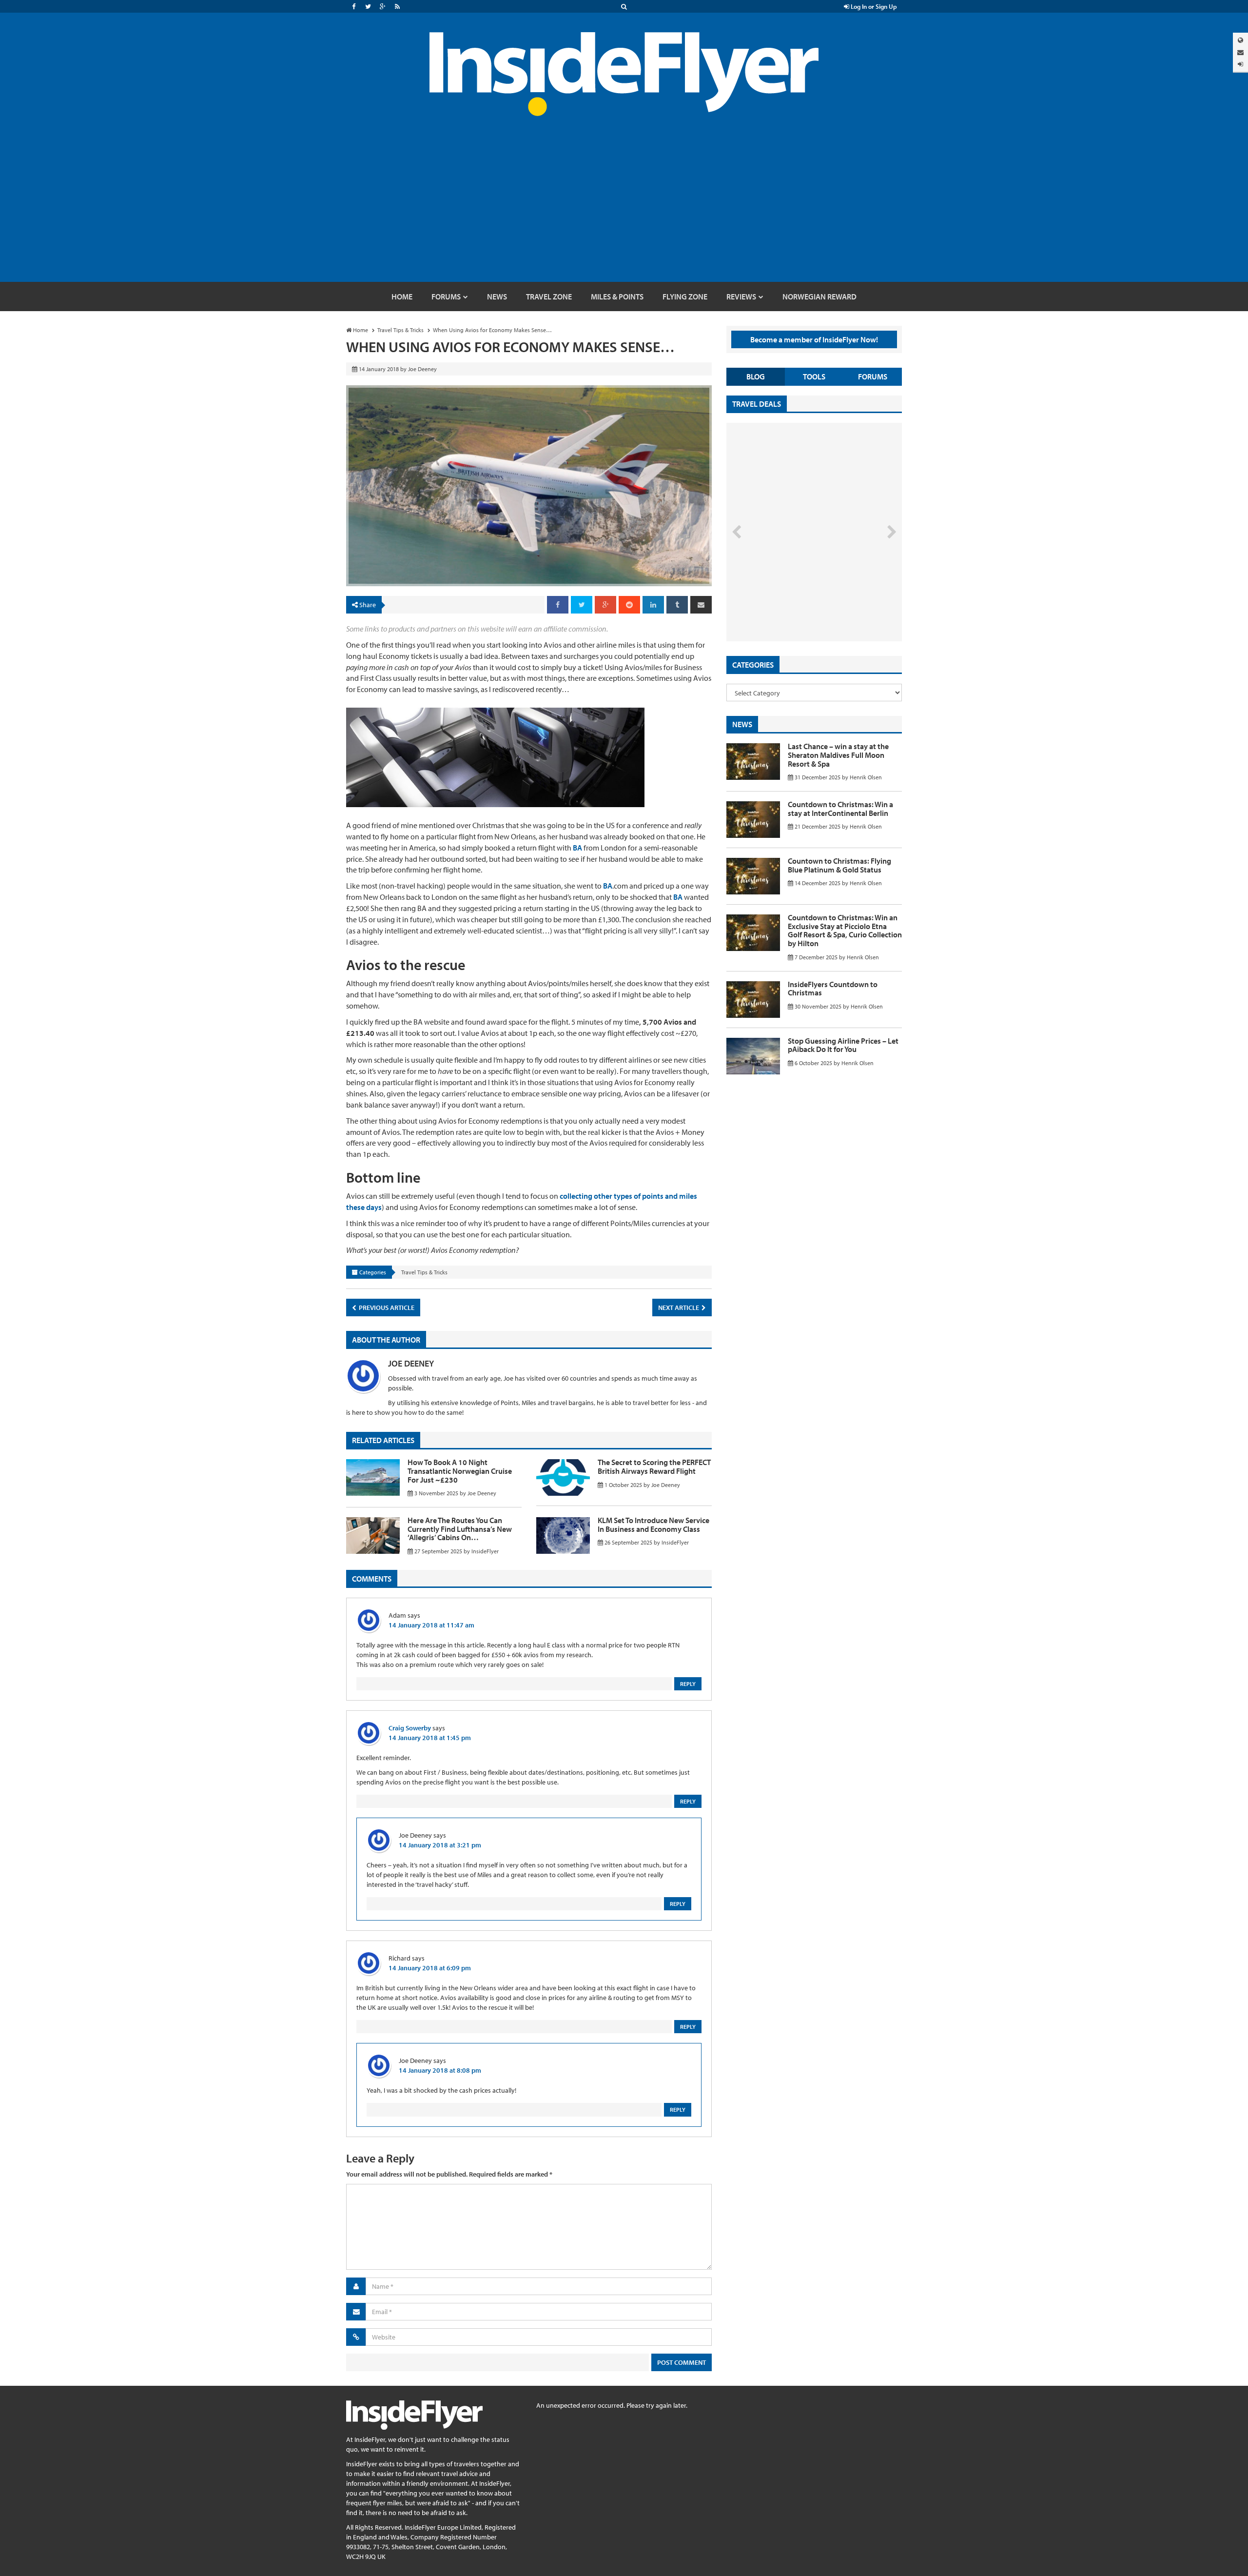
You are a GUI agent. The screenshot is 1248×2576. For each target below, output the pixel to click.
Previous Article (386, 1308)
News (742, 724)
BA (577, 848)
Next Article (679, 1308)
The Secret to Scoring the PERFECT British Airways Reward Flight (654, 1466)
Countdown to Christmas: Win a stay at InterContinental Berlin (840, 809)
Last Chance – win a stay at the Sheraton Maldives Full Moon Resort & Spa (838, 755)
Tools (814, 376)
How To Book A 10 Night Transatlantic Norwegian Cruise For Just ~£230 (460, 1471)
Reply (688, 1684)
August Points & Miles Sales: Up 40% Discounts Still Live (793, 605)
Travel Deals (757, 404)
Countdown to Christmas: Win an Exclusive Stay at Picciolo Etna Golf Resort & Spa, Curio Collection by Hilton (845, 930)
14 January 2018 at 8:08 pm (440, 2070)
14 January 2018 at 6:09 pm (430, 1968)
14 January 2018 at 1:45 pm (430, 1738)
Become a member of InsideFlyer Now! (814, 339)
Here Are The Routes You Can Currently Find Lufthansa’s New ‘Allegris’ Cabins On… (460, 1529)
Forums (873, 376)
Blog (756, 376)
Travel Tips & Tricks (424, 1272)
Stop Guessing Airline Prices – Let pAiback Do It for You (843, 1045)
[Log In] (1240, 64)
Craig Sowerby (410, 1728)
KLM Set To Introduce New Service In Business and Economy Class (653, 1525)
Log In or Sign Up (873, 6)
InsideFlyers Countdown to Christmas (833, 989)
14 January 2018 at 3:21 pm (440, 1845)
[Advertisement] (624, 209)
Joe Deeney (411, 1363)
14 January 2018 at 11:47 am (431, 1625)
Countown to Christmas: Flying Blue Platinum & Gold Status (839, 865)
